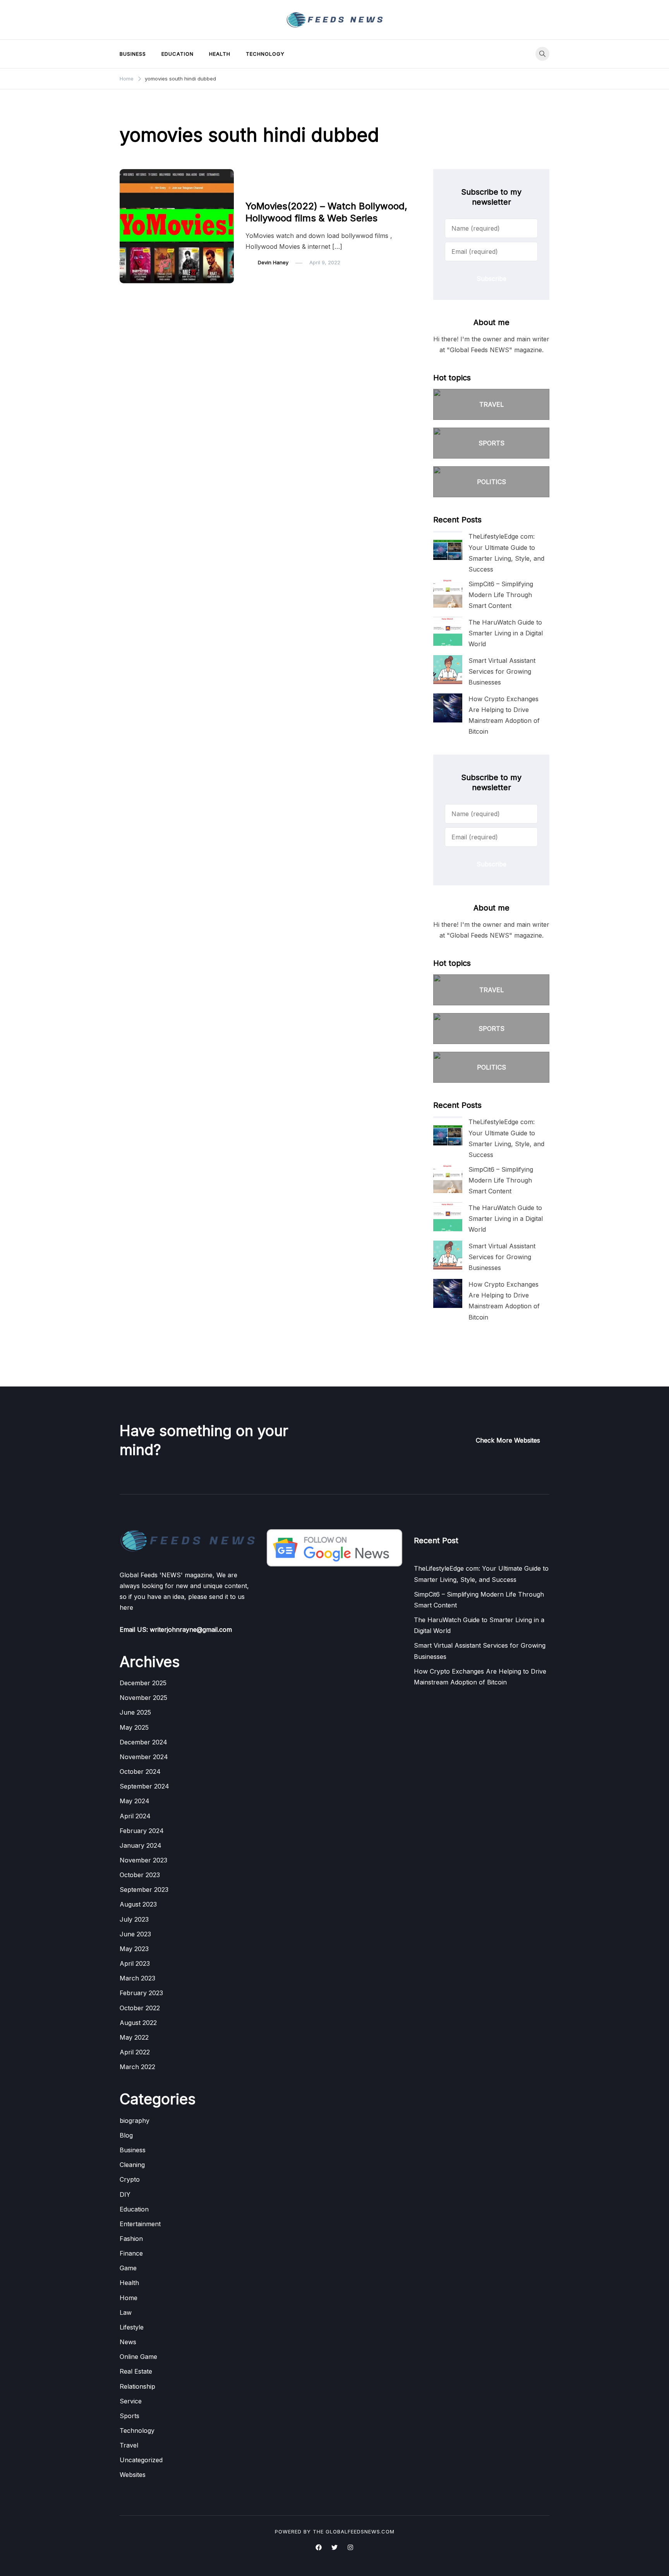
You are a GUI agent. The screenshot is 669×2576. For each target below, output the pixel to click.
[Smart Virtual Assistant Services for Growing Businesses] (448, 670)
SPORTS (491, 443)
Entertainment (267, 190)
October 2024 (140, 1772)
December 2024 (143, 1742)
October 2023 (140, 1875)
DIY (125, 2194)
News (128, 2342)
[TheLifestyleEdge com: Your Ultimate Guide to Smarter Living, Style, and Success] (448, 545)
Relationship (137, 2386)
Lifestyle (132, 2327)
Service (131, 2401)
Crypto (130, 2179)
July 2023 (134, 1919)
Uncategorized (141, 2460)
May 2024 (135, 1801)
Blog (126, 2135)
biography (135, 2121)
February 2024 (142, 1831)
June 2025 (135, 1712)
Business (133, 54)
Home (129, 2298)
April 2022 (135, 2052)
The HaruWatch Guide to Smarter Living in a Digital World (506, 633)
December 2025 (143, 1683)
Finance (131, 2253)
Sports (130, 2416)
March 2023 (137, 1978)
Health (220, 54)
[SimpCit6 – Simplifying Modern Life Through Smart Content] (448, 593)
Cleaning (132, 2165)
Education (178, 54)
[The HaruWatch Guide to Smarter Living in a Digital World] (448, 631)
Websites (133, 2475)
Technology (265, 54)
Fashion (131, 2239)
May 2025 (134, 1727)
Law (126, 2312)
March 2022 (137, 2067)
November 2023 (143, 1860)
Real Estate (136, 2371)
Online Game (138, 2357)
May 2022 (134, 2037)
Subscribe (491, 279)
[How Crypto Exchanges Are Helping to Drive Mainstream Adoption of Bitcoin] (448, 708)
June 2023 (135, 1934)
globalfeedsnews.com (360, 2531)
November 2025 (143, 1698)
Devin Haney (273, 262)
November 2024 (144, 1757)
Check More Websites (508, 1440)
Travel (129, 2445)
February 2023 (141, 1993)
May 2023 (134, 1949)
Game (128, 2268)
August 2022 (138, 2023)
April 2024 (135, 1816)
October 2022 (140, 2008)
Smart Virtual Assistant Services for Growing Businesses (502, 671)
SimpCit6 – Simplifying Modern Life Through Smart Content (501, 595)
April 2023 (135, 1963)
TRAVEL (491, 404)
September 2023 (144, 1890)
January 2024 (141, 1845)
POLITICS (491, 482)
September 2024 (144, 1786)
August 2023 (138, 1904)
